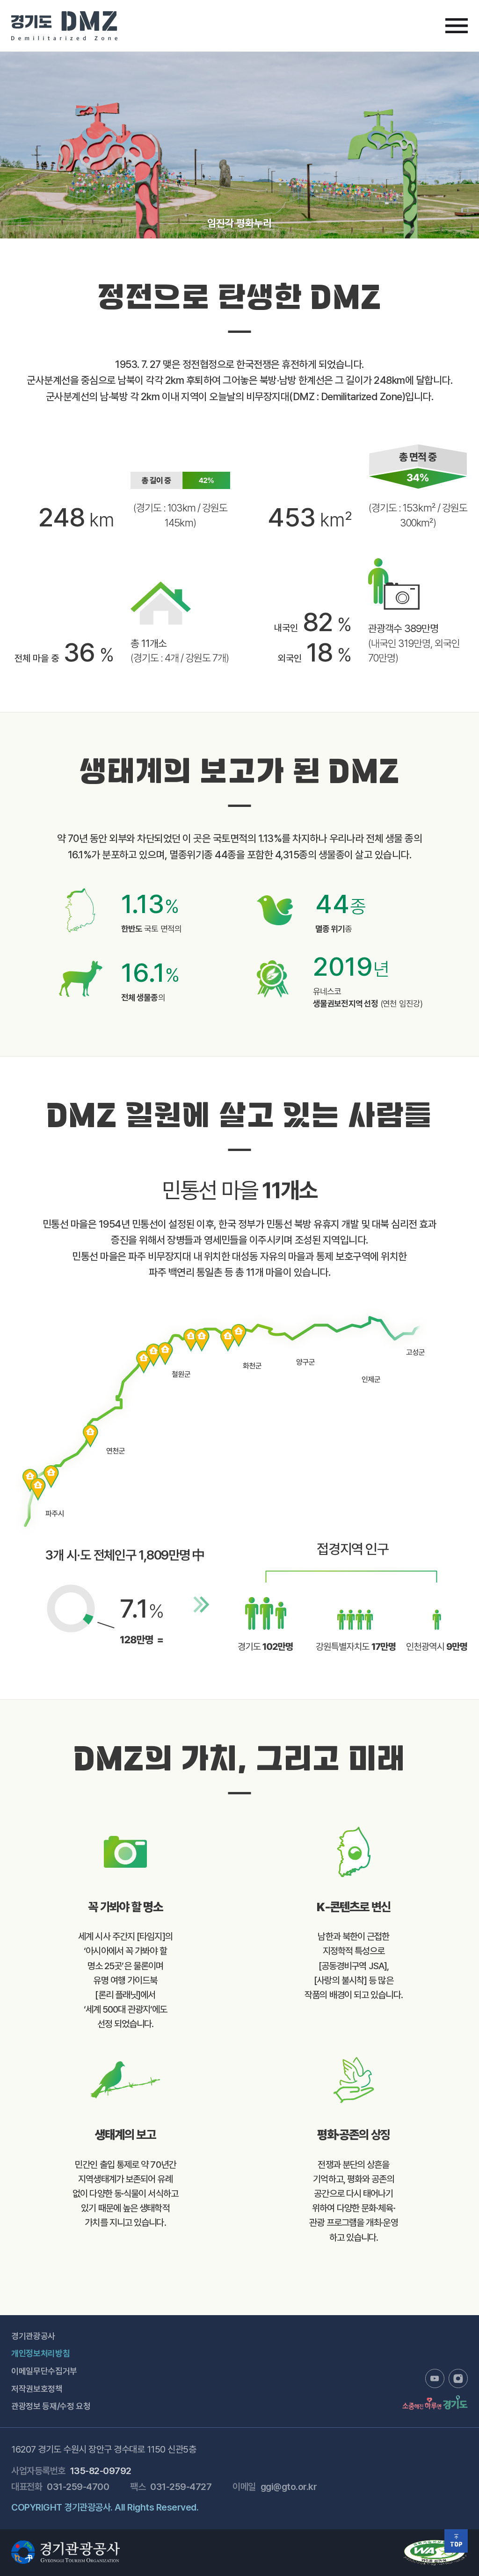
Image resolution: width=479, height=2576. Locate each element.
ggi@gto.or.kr (289, 2487)
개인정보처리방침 (40, 2353)
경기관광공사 (33, 2336)
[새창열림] (435, 2378)
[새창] (435, 2544)
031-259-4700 (78, 2487)
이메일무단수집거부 (44, 2371)
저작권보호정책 (37, 2389)
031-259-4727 (181, 2487)
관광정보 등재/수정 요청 (51, 2406)
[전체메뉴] (457, 26)
